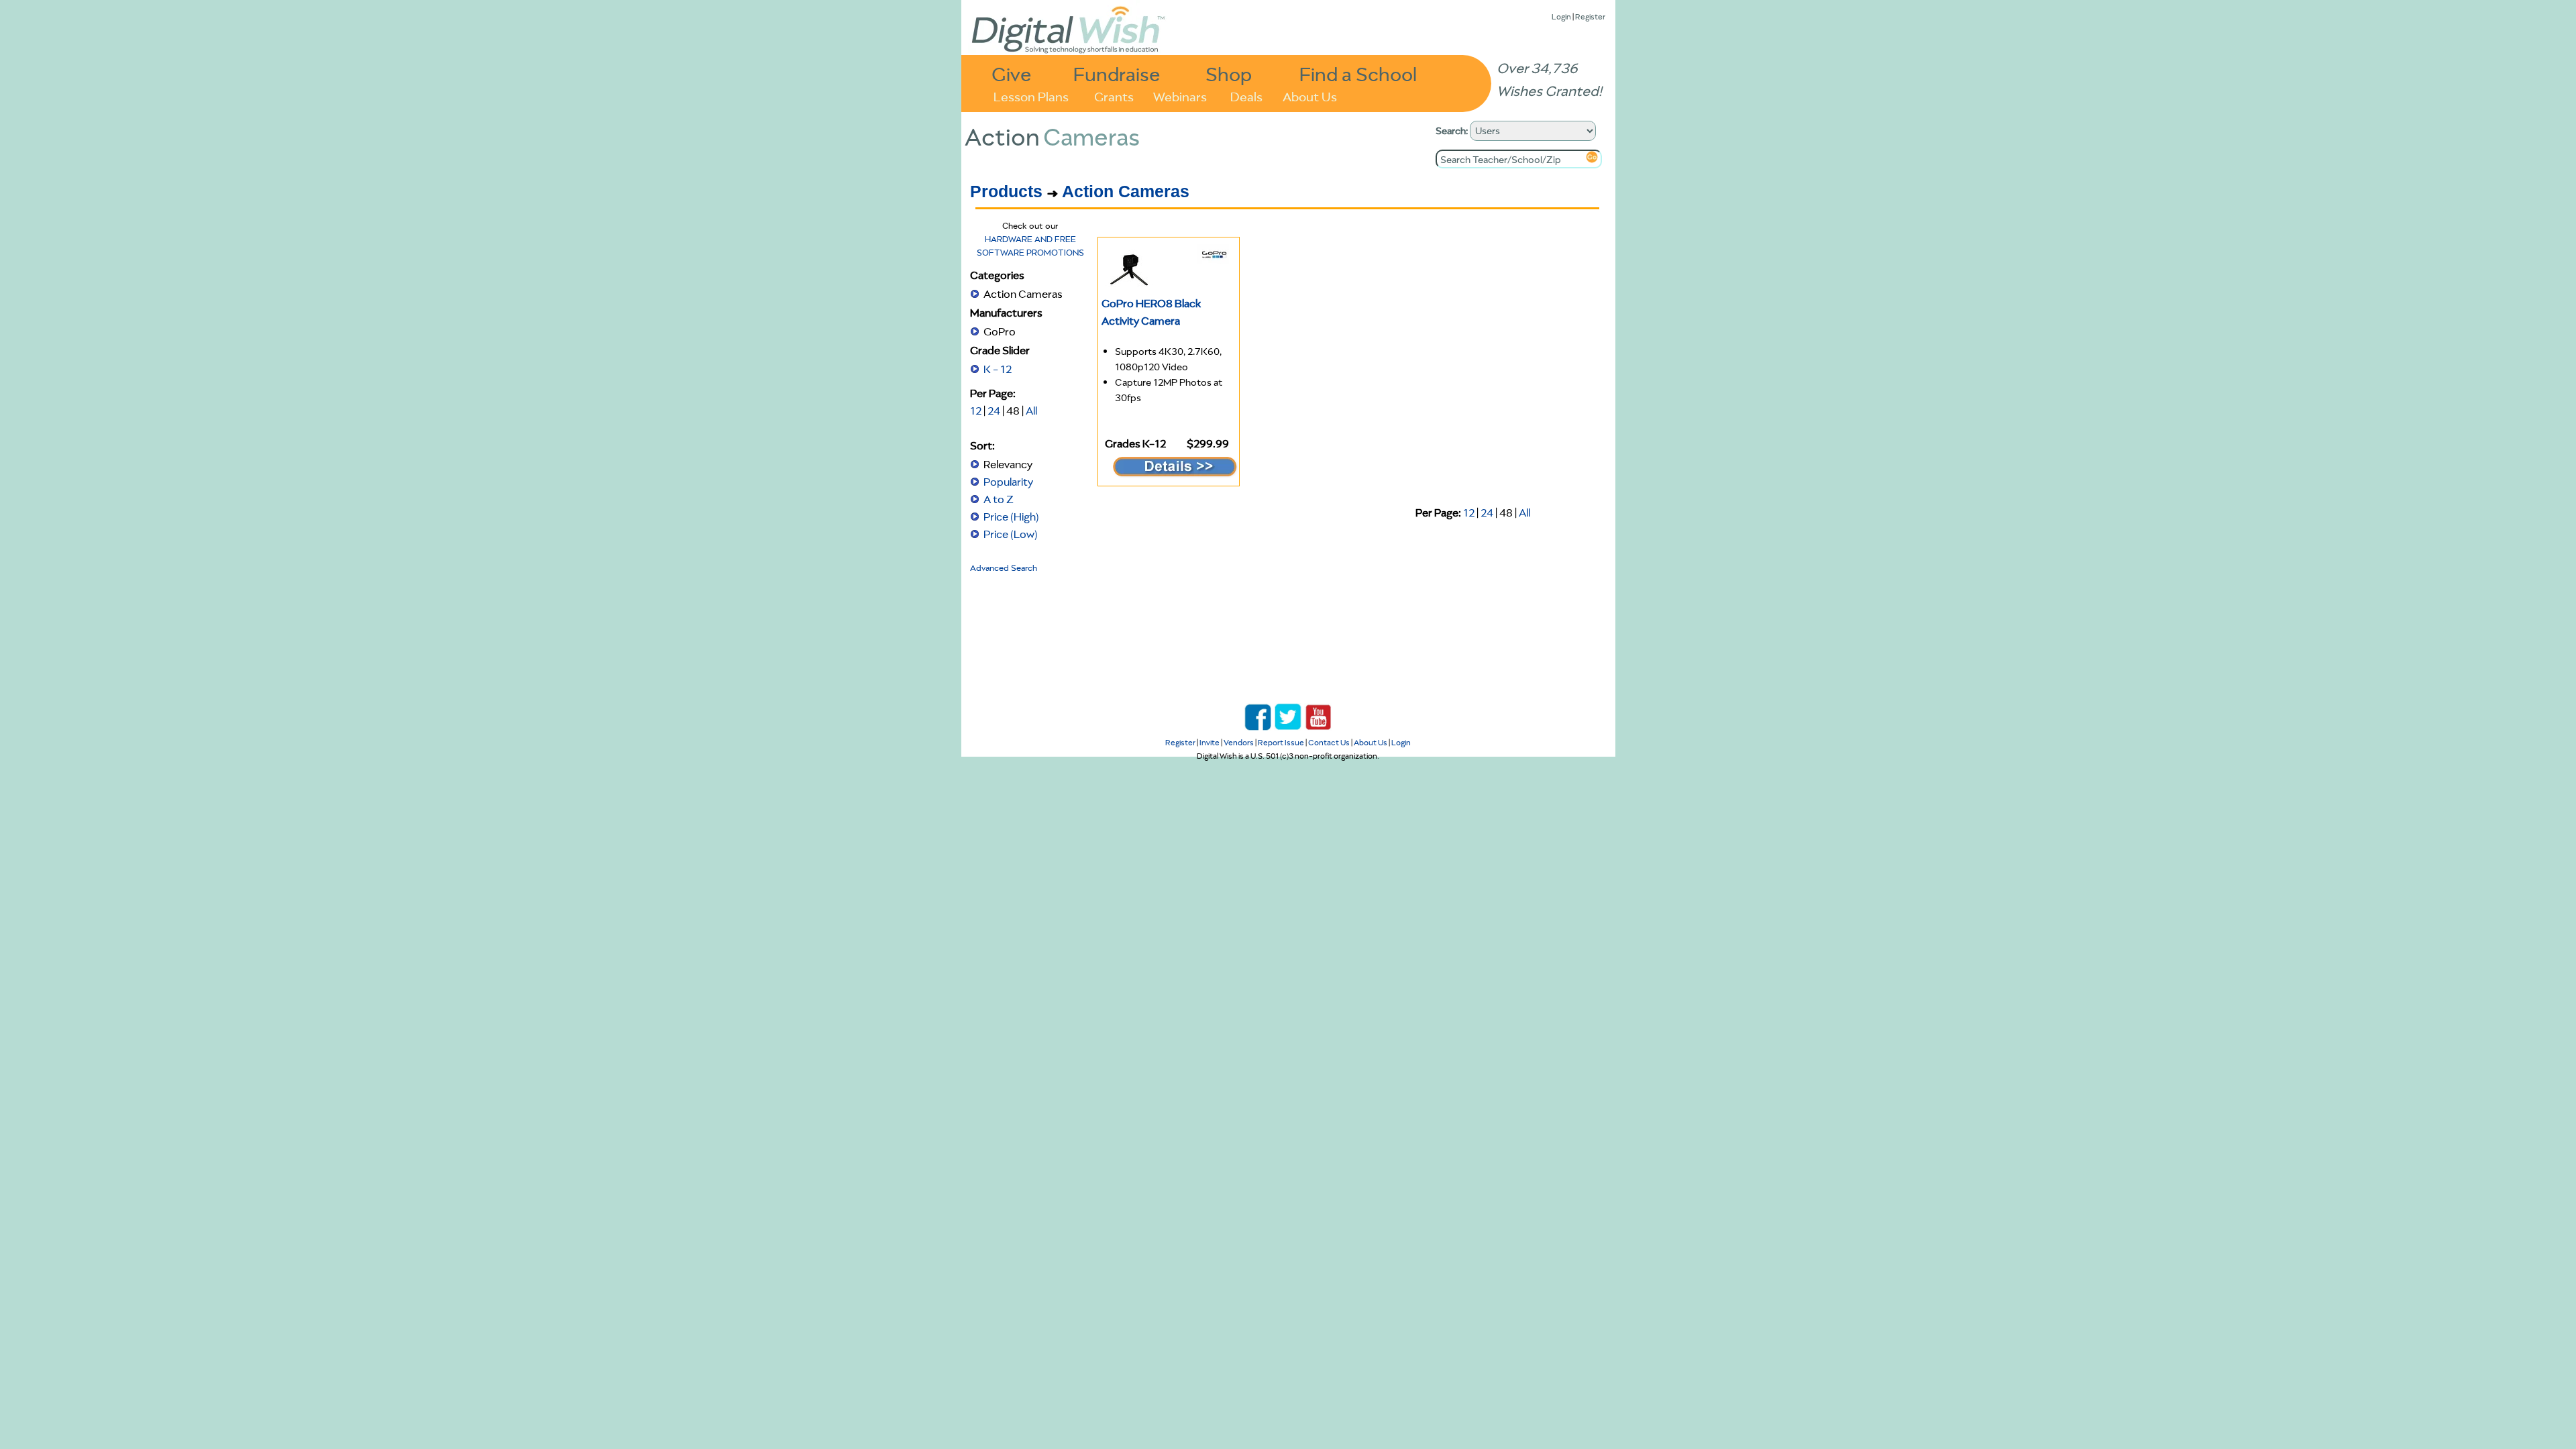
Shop (1229, 73)
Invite (1210, 742)
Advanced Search (1004, 568)
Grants (1114, 96)
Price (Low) (1011, 534)
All (1031, 411)
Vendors (1239, 742)
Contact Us (1329, 742)
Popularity (1008, 482)
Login (1561, 16)
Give (1012, 73)
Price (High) (1011, 517)
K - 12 (998, 369)
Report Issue (1281, 742)
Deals (1246, 96)
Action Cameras (1126, 191)
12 (976, 411)
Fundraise (1117, 73)
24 (994, 411)
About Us (1310, 96)
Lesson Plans (1031, 96)
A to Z (999, 499)
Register (1590, 16)
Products (1006, 191)
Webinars (1180, 96)
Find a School (1358, 73)
